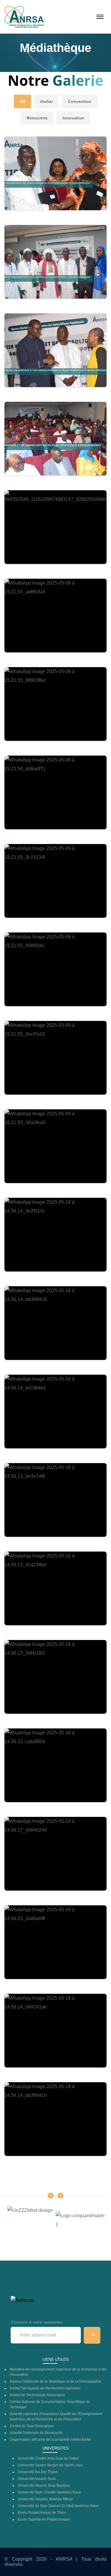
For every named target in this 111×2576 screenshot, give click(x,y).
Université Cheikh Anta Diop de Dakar (48, 2458)
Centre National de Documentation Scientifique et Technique (50, 2404)
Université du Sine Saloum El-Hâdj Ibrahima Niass (58, 2506)
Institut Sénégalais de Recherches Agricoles (45, 2388)
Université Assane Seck (37, 2479)
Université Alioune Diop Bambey (44, 2485)
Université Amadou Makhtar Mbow (45, 2499)
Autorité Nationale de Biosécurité (36, 2433)
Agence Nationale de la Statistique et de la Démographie (55, 2381)
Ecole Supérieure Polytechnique (44, 2519)
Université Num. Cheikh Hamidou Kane (49, 2492)
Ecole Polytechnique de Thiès (42, 2513)
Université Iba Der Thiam (38, 2472)
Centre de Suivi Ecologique (32, 2426)
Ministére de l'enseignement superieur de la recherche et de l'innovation (58, 2372)
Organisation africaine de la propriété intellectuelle (50, 2440)
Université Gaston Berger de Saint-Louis (50, 2465)
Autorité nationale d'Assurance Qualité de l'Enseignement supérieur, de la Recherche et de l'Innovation (56, 2417)
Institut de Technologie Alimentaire (37, 2395)
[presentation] (51, 2196)
